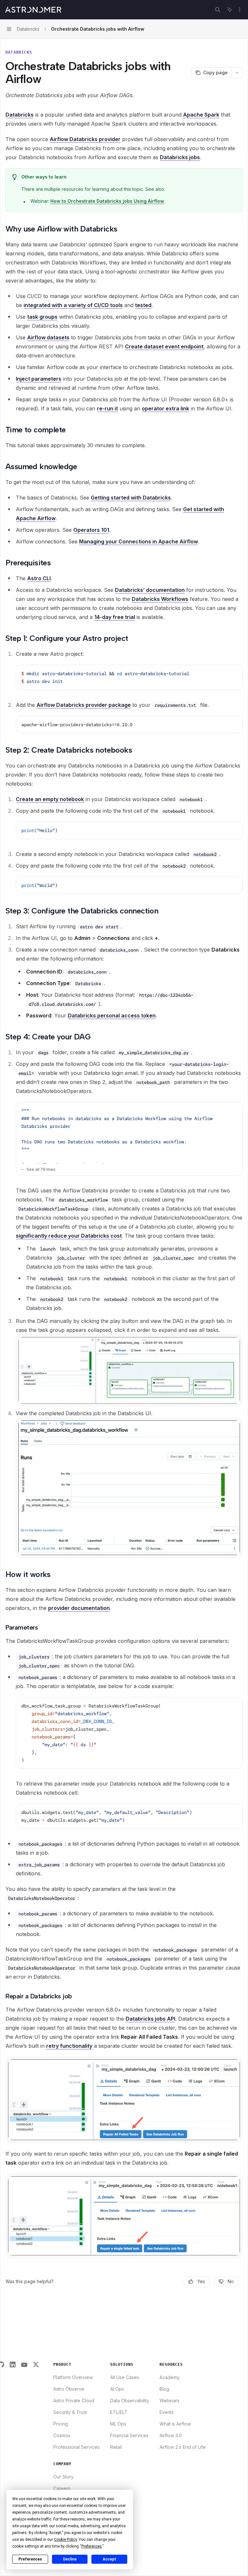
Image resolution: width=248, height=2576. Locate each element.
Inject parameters (39, 379)
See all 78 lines (41, 1169)
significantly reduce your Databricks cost (69, 1236)
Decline (70, 2559)
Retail (116, 2447)
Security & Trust (70, 2412)
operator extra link (165, 408)
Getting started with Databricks (131, 498)
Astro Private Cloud (74, 2401)
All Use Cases (125, 2377)
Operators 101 (91, 530)
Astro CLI (39, 578)
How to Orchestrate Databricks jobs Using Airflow (107, 201)
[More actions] (240, 10)
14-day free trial (115, 617)
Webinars (170, 2401)
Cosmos (62, 2435)
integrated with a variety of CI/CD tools (73, 305)
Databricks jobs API (150, 2019)
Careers (62, 2488)
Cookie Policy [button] (65, 2540)
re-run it (107, 408)
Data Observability (130, 2401)
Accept (109, 2559)
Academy (170, 2377)
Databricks (20, 115)
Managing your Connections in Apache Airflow (139, 541)
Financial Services (129, 2435)
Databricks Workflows (160, 599)
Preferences (30, 2559)
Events (167, 2412)
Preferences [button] (92, 2546)
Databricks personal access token (112, 1015)
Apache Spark (201, 115)
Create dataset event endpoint (164, 346)
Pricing (61, 2424)
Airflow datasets (48, 337)
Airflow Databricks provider (85, 139)
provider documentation (79, 1608)
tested (143, 305)
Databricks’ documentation (150, 590)
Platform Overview (73, 2377)
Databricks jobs (180, 157)
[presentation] (129, 1133)
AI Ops (117, 2389)
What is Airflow (175, 2424)
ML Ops (118, 2424)
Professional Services (77, 2447)
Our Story (63, 2477)
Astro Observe (69, 2389)
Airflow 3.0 (171, 2435)
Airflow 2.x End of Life (183, 2447)
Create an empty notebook (50, 799)
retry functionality (69, 2046)
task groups (42, 317)
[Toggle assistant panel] (230, 10)
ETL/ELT (119, 2412)
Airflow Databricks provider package (84, 705)
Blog (164, 2389)
